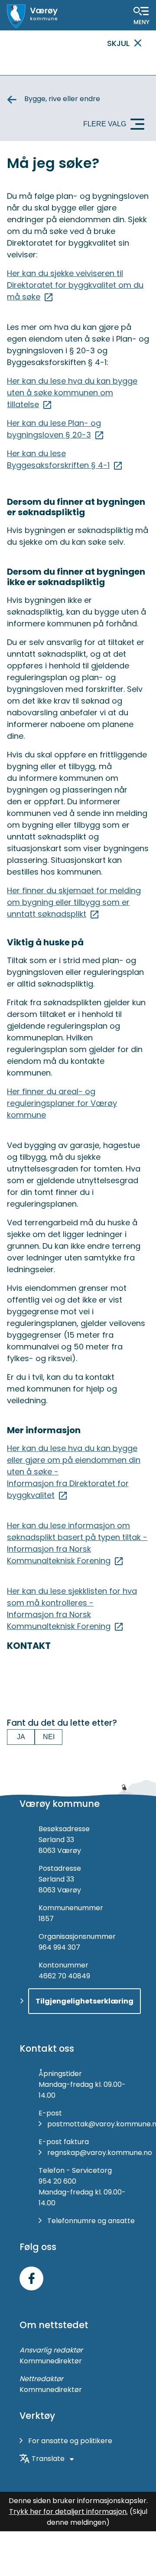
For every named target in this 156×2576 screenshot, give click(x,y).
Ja (21, 1737)
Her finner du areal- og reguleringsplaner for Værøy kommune (62, 1103)
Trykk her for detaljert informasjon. (68, 2512)
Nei (49, 1737)
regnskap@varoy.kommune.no (100, 2153)
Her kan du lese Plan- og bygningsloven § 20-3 (54, 429)
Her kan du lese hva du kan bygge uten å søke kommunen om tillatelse (72, 393)
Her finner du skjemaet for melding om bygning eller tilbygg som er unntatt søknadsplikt (74, 902)
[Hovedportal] (32, 16)
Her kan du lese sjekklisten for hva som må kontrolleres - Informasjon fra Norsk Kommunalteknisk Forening (72, 1609)
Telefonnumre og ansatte (91, 2221)
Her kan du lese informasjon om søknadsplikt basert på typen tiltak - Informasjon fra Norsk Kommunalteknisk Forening (77, 1543)
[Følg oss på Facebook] (31, 2278)
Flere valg (105, 124)
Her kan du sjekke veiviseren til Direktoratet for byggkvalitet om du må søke (75, 285)
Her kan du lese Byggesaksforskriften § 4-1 (58, 459)
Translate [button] (48, 2459)
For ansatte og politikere (70, 2441)
